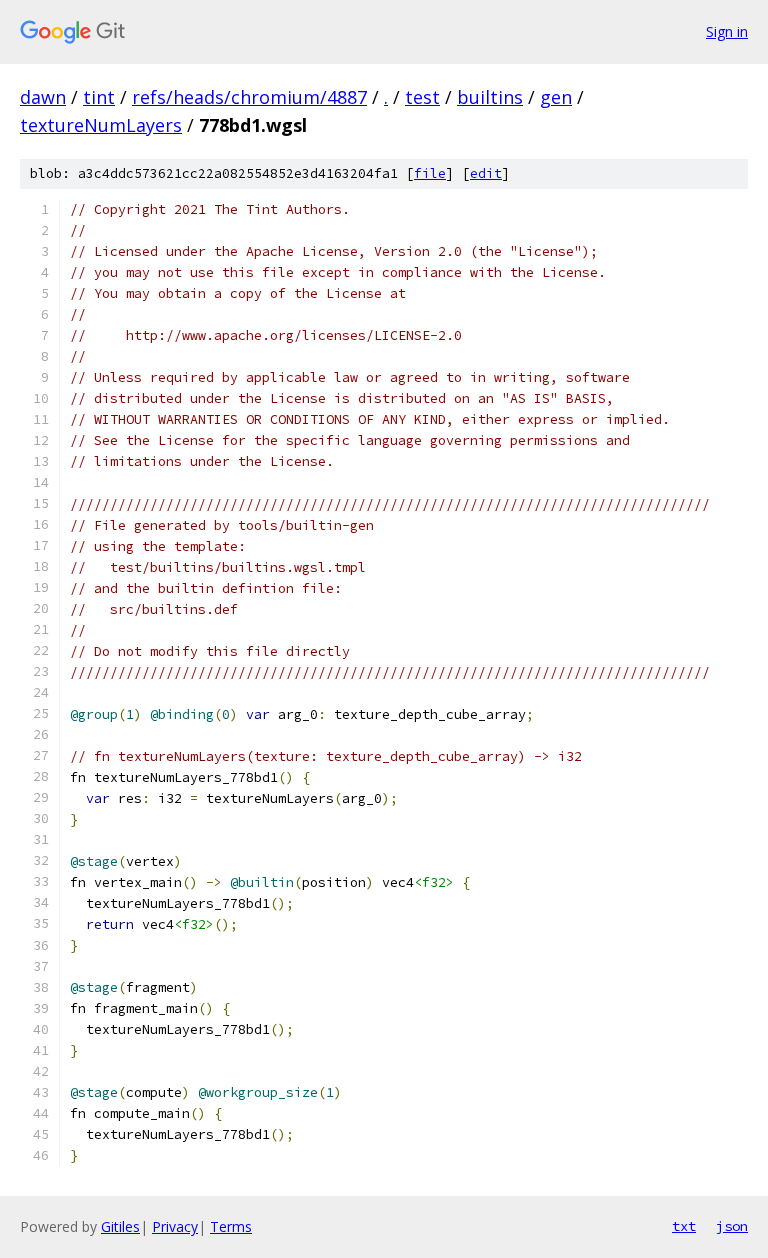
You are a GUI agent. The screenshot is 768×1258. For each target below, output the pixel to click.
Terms (231, 1226)
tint (99, 97)
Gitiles (120, 1226)
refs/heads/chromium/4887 (249, 97)
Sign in (727, 31)
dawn (43, 97)
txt (684, 1226)
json (732, 1226)
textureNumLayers (101, 125)
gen (556, 97)
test (422, 97)
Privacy (175, 1226)
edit (486, 173)
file (430, 173)
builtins (490, 97)
